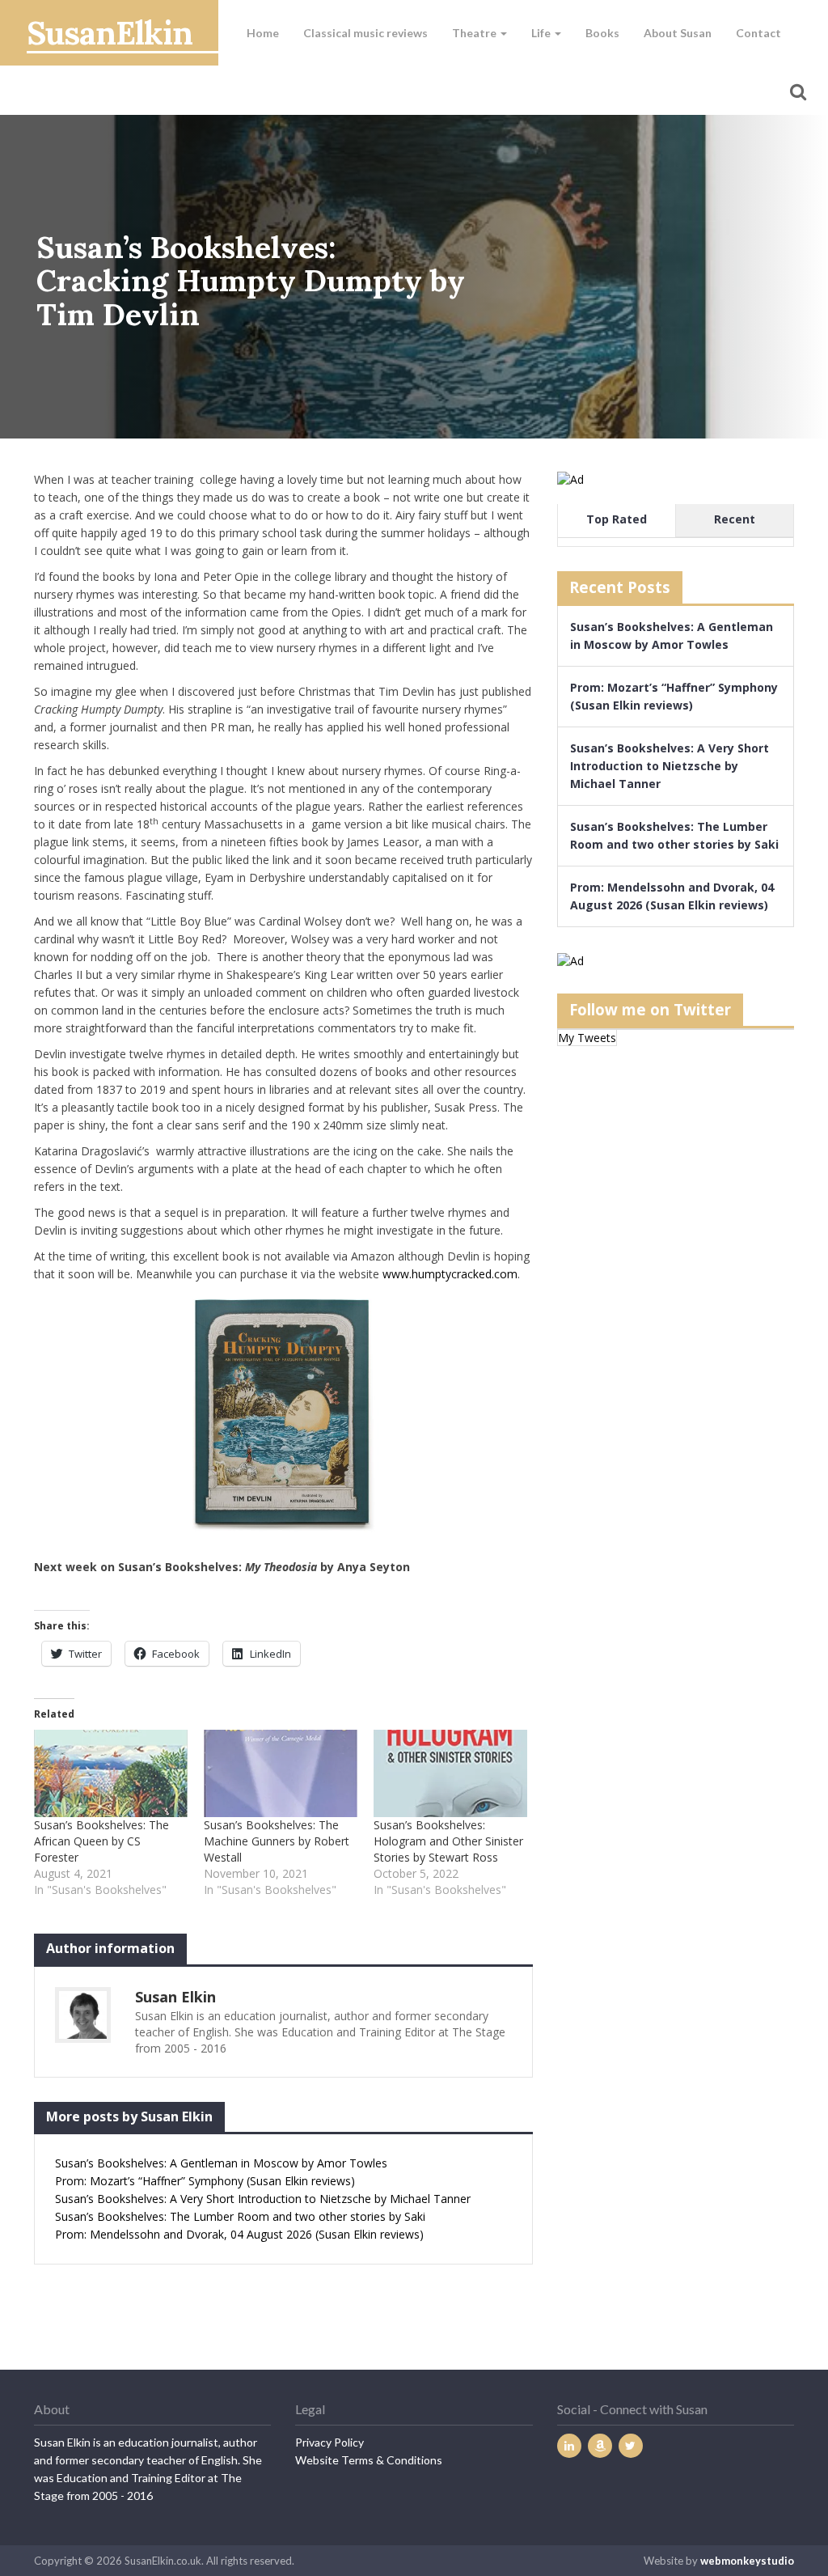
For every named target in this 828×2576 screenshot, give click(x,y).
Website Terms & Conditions (369, 2460)
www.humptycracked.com (450, 1274)
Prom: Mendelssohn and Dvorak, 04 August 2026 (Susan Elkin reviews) (239, 2234)
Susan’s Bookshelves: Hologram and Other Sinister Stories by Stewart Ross (448, 1841)
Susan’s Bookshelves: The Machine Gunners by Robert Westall (277, 1841)
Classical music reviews (365, 33)
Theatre (475, 33)
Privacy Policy (330, 2442)
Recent (735, 519)
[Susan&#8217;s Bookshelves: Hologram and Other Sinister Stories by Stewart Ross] (450, 1774)
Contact (758, 33)
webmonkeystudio (747, 2561)
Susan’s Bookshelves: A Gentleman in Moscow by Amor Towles (221, 2163)
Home (263, 33)
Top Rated (617, 519)
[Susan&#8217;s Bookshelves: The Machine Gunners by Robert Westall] (281, 1774)
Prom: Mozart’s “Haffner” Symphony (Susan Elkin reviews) (205, 2181)
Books (602, 33)
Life (542, 33)
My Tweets (587, 1038)
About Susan (678, 33)
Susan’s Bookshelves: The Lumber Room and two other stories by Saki (240, 2216)
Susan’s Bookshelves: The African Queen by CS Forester (101, 1841)
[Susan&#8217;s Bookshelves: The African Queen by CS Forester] (111, 1774)
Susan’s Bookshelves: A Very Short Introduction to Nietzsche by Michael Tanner (263, 2199)
